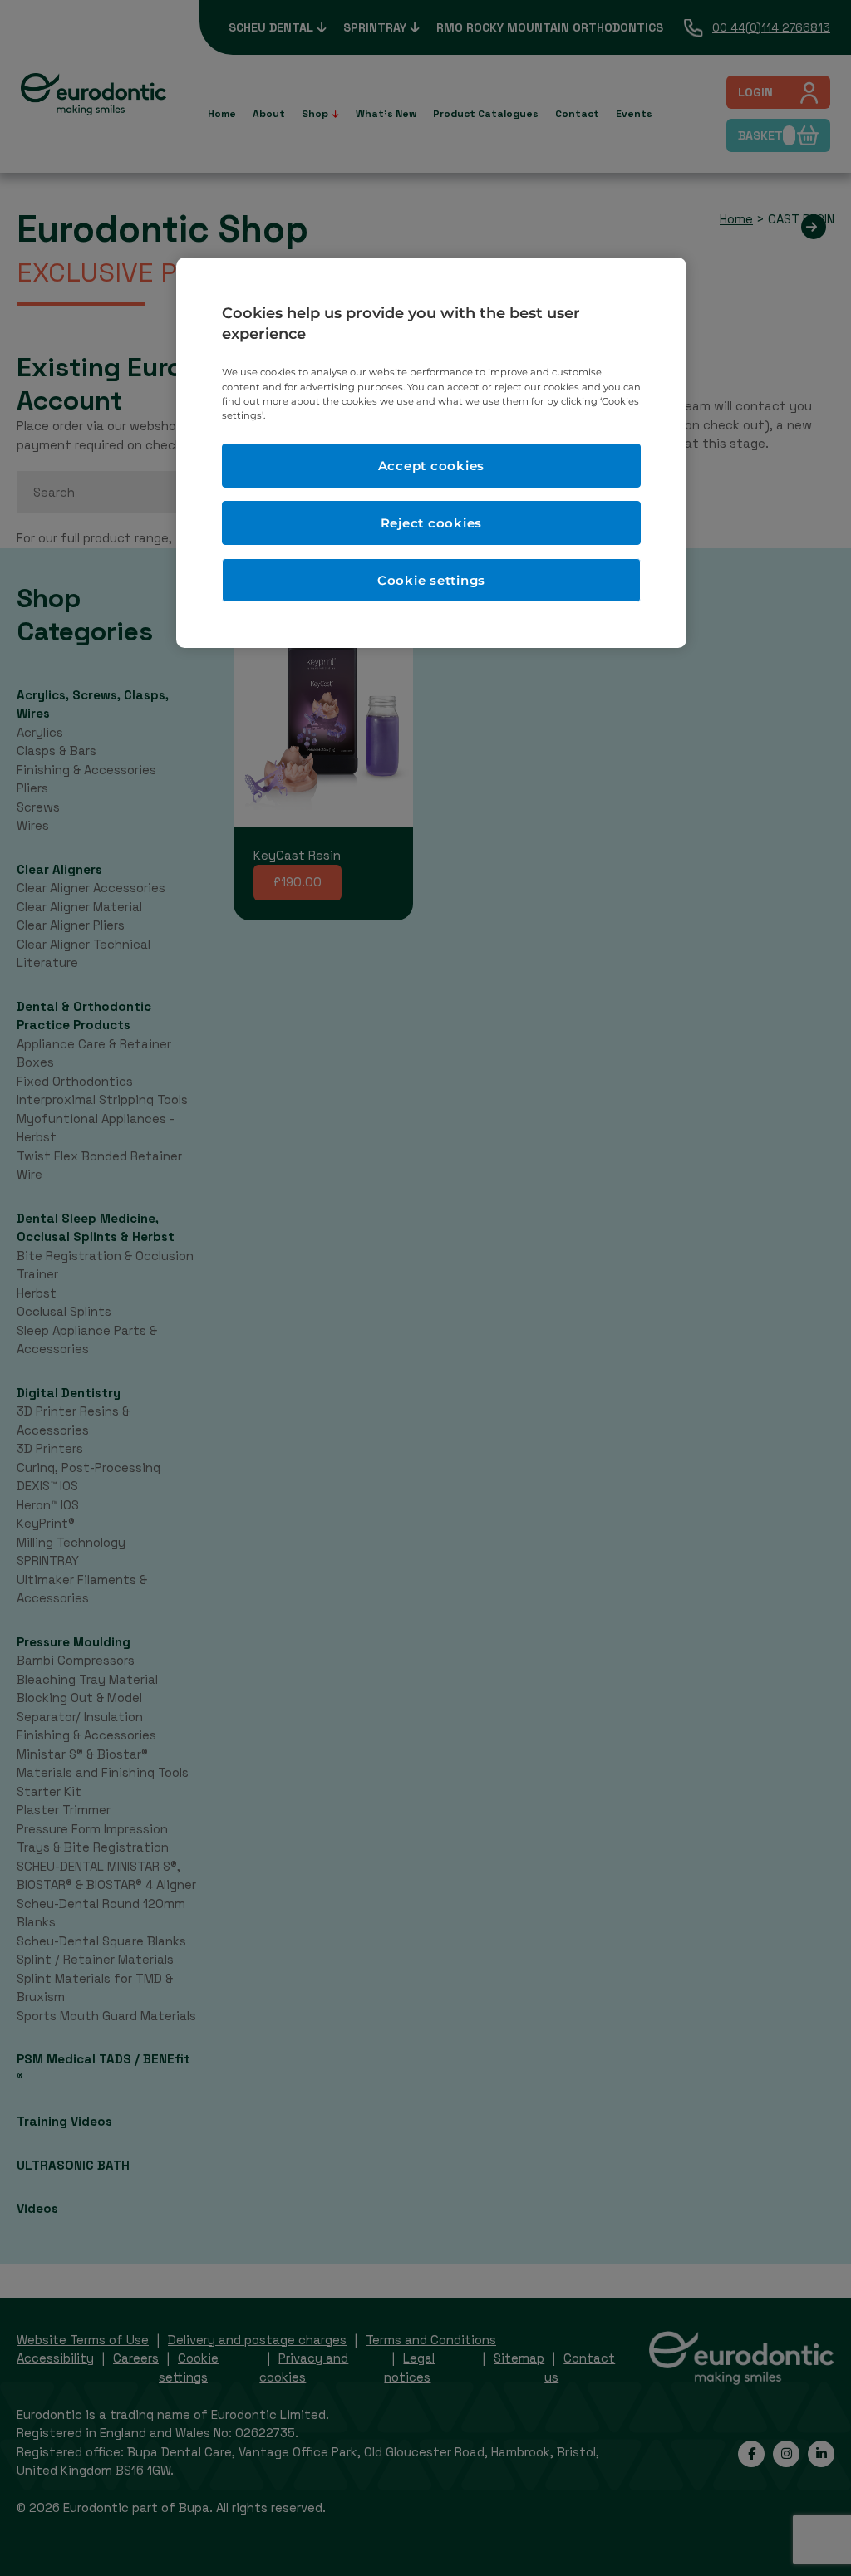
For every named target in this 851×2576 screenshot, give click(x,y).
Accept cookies (432, 466)
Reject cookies (432, 523)
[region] (431, 453)
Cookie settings (431, 580)
